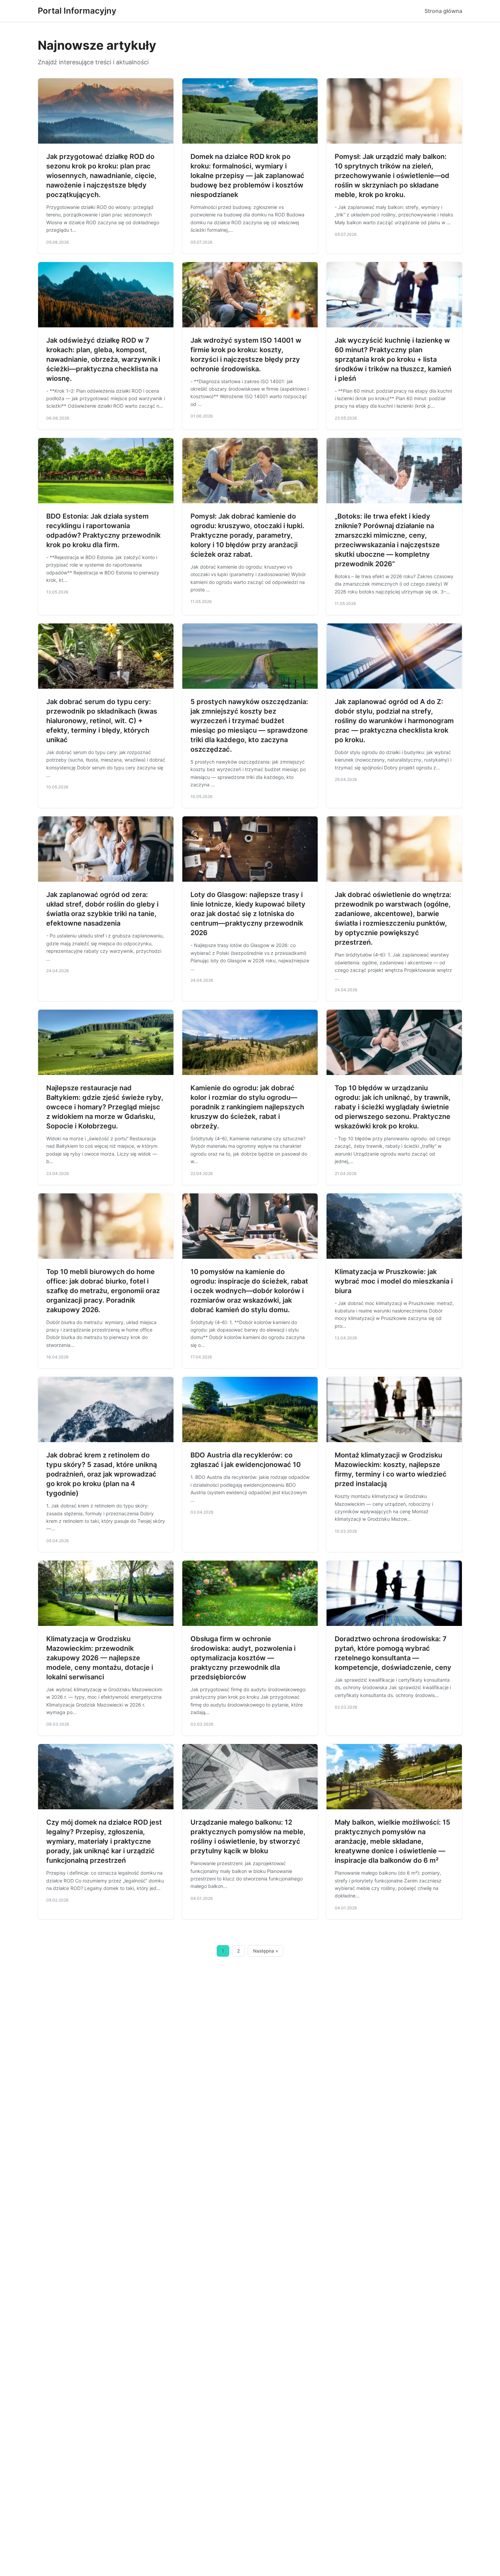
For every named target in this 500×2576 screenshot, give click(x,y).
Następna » (266, 1951)
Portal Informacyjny (77, 11)
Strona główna (443, 11)
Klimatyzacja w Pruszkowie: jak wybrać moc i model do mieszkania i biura (394, 1281)
